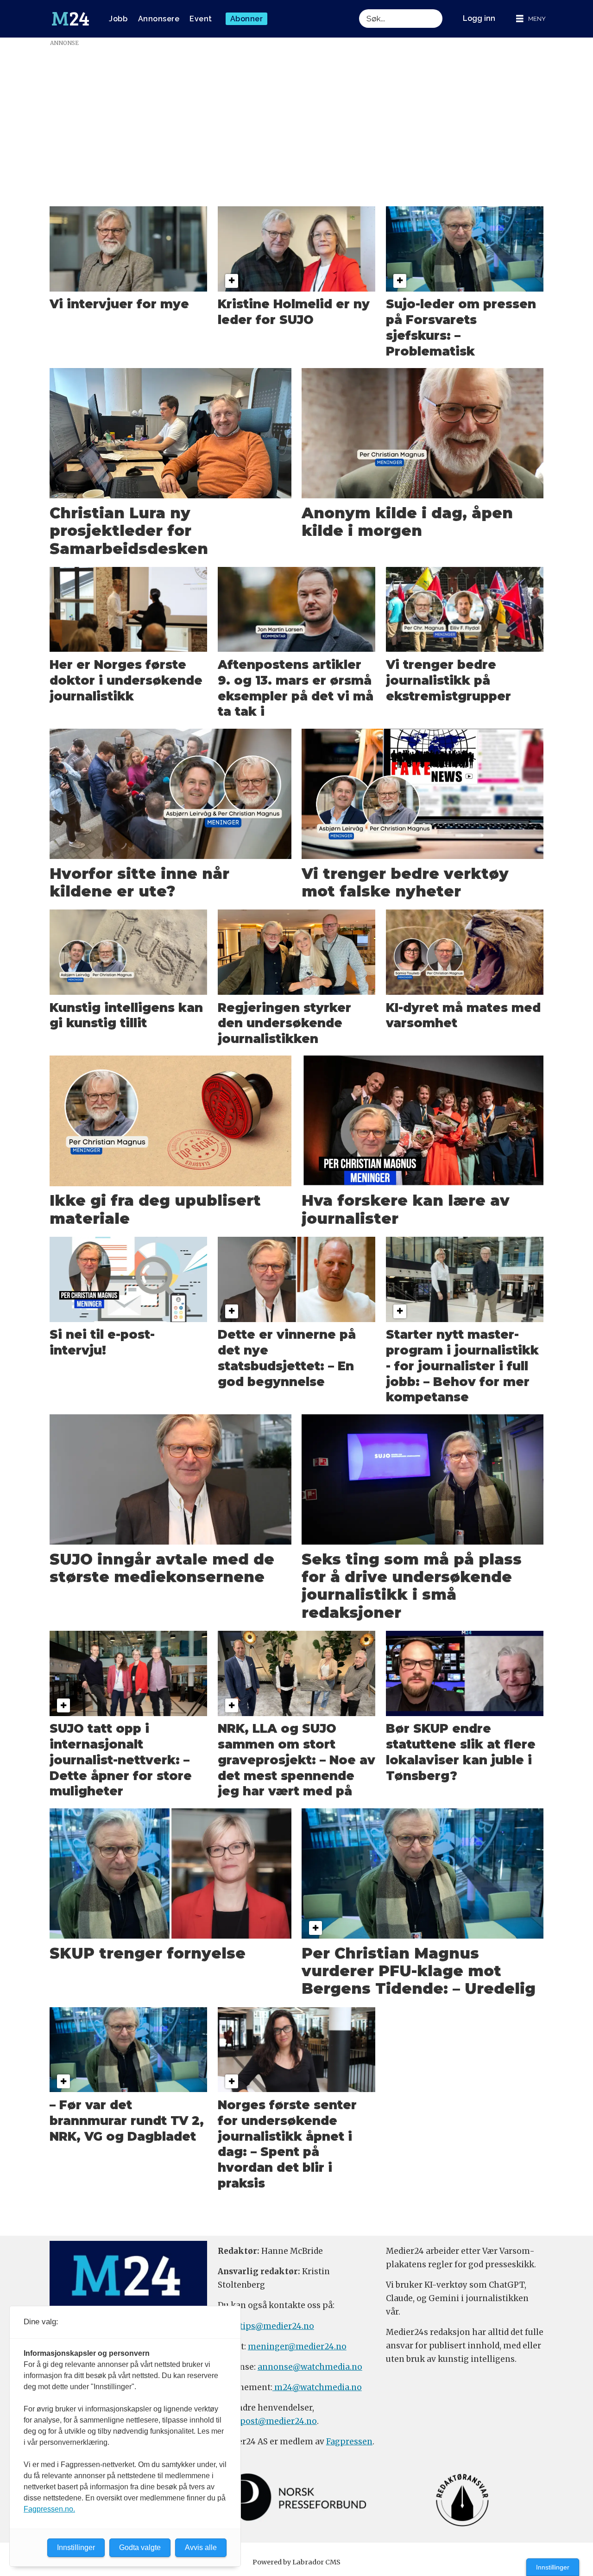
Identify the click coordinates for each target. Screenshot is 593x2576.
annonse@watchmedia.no (310, 2367)
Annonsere (159, 19)
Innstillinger (553, 2567)
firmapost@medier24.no (267, 2421)
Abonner (247, 19)
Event (201, 19)
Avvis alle (201, 2547)
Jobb (118, 19)
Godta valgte (140, 2547)
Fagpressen (349, 2442)
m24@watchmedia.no (317, 2387)
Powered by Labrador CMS (296, 2562)
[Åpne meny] (531, 19)
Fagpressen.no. (49, 2509)
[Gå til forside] (70, 19)
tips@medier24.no (277, 2326)
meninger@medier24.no (297, 2347)
